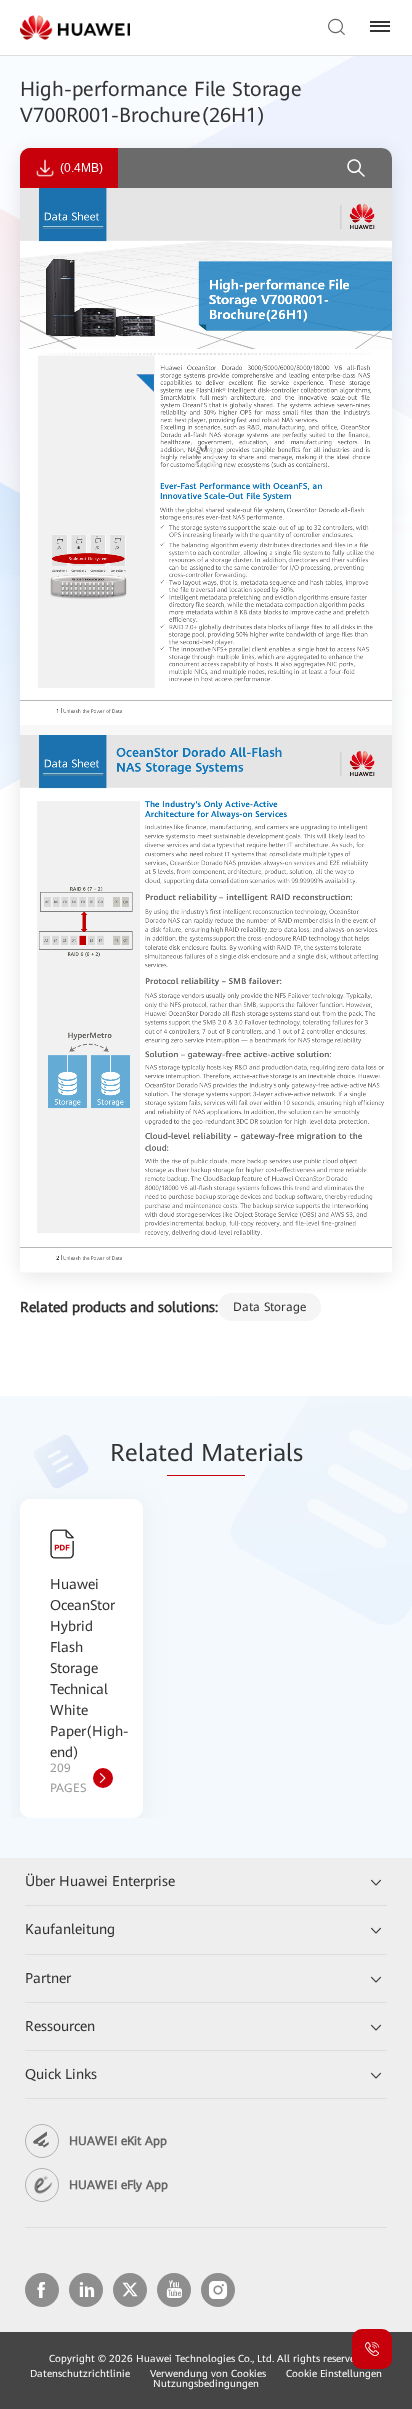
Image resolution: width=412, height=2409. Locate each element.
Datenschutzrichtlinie (80, 2373)
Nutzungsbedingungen (206, 2383)
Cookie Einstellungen (334, 2373)
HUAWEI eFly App (118, 2185)
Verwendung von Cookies (208, 2373)
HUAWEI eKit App (118, 2141)
